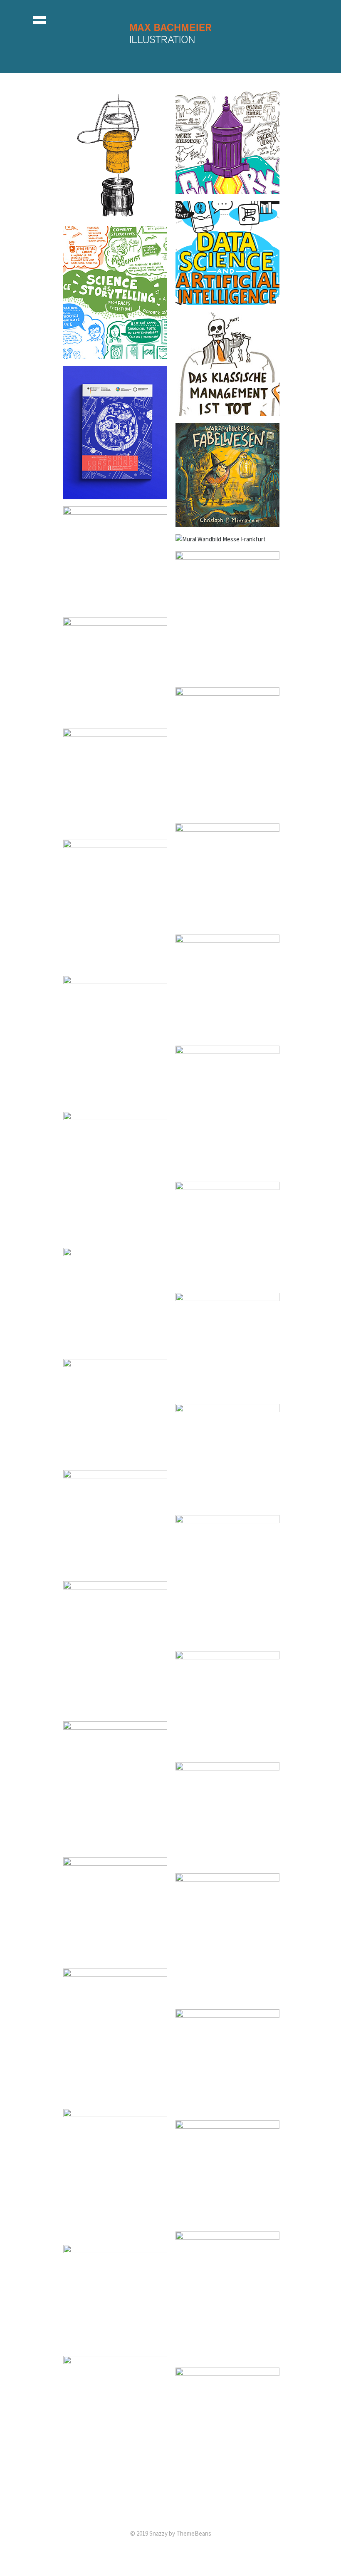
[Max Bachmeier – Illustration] (170, 49)
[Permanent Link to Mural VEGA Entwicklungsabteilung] (115, 605)
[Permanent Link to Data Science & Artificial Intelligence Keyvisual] (227, 300)
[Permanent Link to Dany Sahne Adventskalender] (115, 1458)
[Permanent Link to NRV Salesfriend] (115, 1347)
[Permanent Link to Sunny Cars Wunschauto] (115, 2096)
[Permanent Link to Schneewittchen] (115, 2480)
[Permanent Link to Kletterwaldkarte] (115, 1569)
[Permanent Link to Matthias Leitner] (227, 1639)
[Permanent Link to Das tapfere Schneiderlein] (227, 2219)
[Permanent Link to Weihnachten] (115, 1100)
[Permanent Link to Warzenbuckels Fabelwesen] (227, 522)
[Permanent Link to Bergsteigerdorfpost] (115, 716)
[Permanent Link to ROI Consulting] (227, 1861)
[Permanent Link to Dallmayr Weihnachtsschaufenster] (227, 1997)
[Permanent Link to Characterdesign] (227, 2491)
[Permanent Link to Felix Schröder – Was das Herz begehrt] (115, 963)
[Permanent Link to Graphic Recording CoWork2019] (227, 189)
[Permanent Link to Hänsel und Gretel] (227, 2355)
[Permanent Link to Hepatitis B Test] (227, 1750)
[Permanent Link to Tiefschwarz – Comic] (227, 1392)
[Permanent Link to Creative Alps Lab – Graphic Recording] (227, 1033)
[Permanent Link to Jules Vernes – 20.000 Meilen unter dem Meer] (115, 1956)
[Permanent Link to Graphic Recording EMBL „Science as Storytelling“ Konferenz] (115, 354)
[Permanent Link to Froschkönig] (115, 2233)
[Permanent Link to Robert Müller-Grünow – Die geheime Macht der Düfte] (115, 827)
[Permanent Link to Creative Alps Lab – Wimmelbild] (227, 675)
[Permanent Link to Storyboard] (227, 2108)
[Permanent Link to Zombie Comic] (115, 1236)
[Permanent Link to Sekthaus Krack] (115, 214)
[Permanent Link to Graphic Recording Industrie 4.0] (115, 1845)
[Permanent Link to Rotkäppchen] (115, 2344)
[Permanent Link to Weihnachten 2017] (227, 811)
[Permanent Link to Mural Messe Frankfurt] (221, 539)
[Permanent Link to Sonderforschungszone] (115, 494)
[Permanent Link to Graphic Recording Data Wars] (227, 1169)
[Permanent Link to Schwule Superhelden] (115, 1709)
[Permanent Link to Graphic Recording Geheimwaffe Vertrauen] (227, 1281)
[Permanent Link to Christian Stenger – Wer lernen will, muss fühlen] (227, 922)
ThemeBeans (194, 2533)
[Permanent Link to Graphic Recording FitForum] (227, 411)
